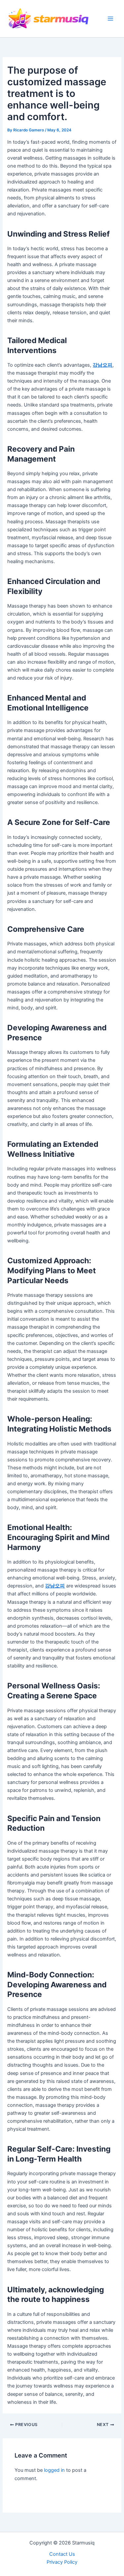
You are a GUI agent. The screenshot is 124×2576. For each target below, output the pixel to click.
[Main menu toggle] (110, 19)
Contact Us (62, 2554)
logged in (54, 2470)
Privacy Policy (62, 2562)
